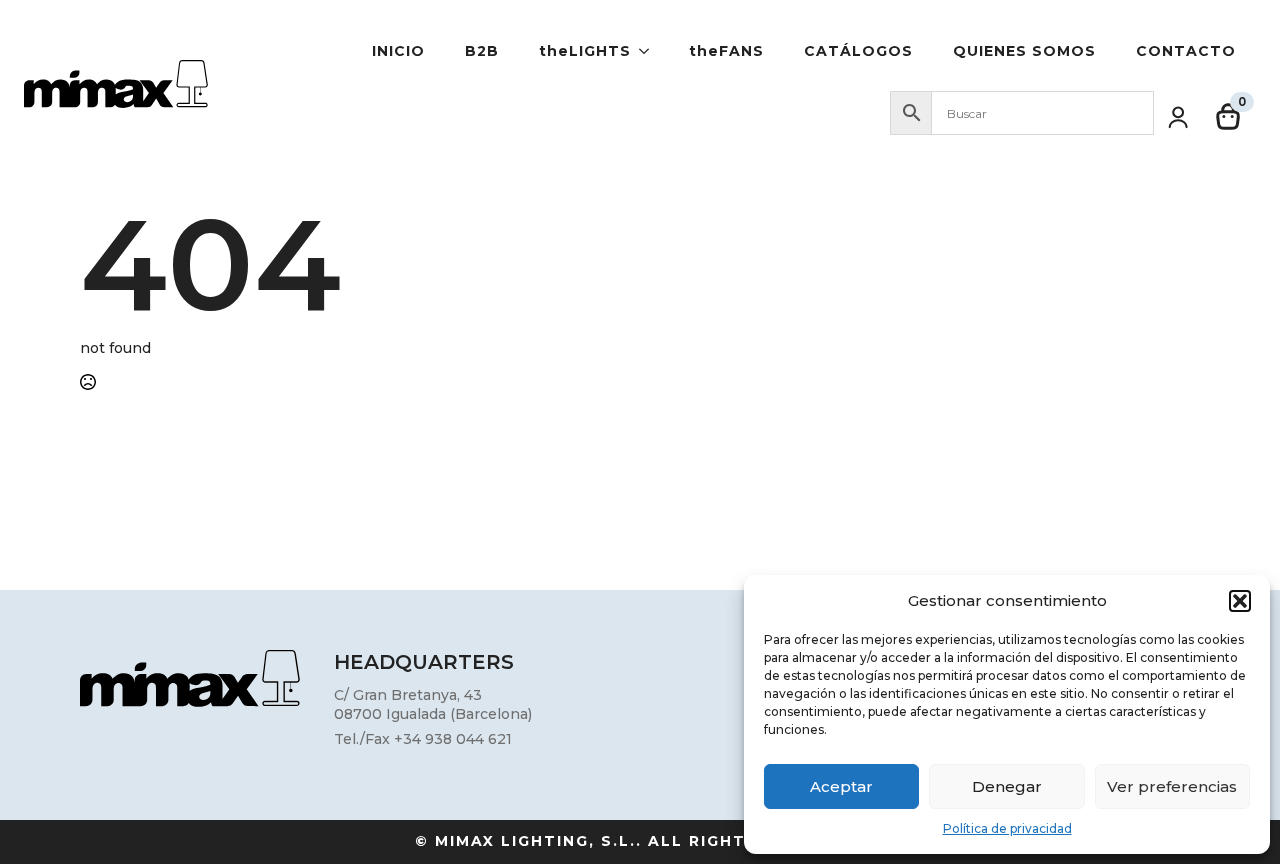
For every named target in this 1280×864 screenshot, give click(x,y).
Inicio (398, 51)
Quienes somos (1024, 51)
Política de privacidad (1007, 828)
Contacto (1186, 51)
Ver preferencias (1172, 786)
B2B (482, 51)
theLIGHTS (585, 51)
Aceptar (841, 786)
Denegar (1007, 786)
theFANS (726, 51)
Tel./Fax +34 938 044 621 (423, 739)
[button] (1240, 601)
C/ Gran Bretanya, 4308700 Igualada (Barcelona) (433, 705)
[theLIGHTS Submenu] (650, 51)
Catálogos (858, 51)
